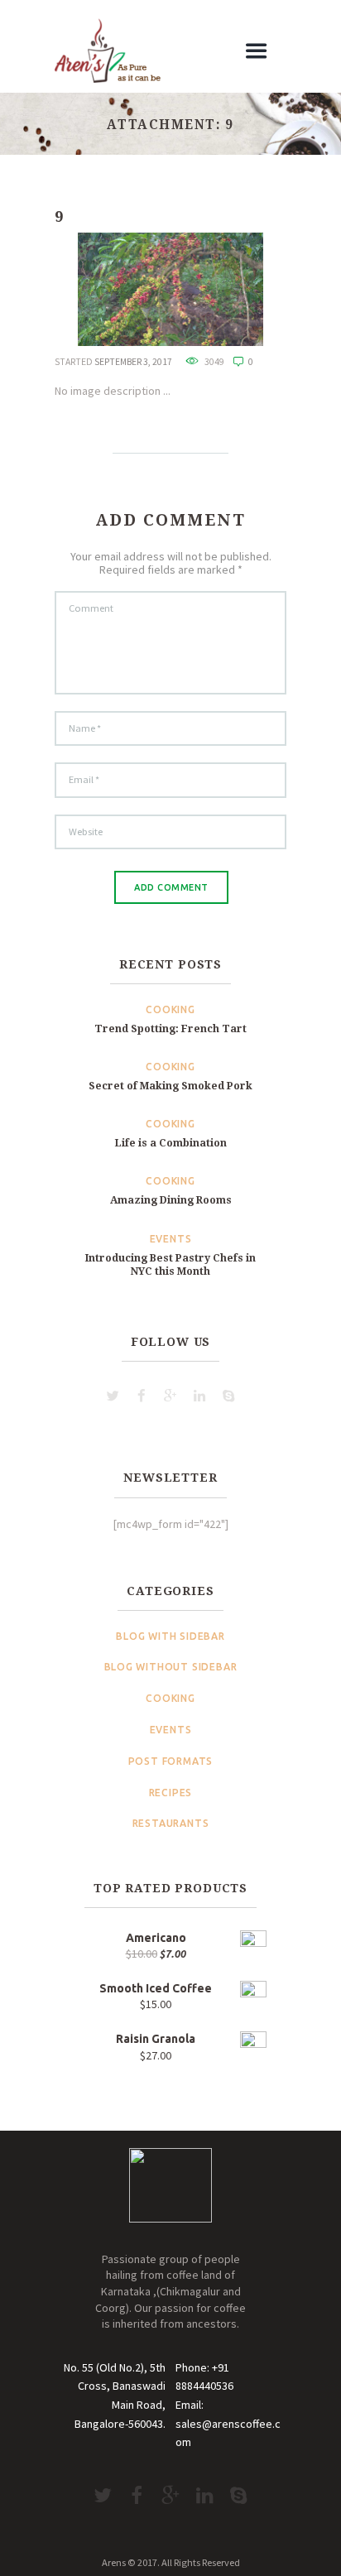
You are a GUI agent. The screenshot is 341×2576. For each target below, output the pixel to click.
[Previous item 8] (124, 289)
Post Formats (171, 1761)
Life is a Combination (171, 1143)
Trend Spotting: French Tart (170, 1028)
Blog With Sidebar (170, 1636)
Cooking (170, 1009)
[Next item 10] (217, 289)
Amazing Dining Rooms (171, 1200)
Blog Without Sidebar (171, 1667)
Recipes (171, 1793)
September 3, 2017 (133, 362)
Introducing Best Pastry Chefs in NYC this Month (170, 1264)
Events (171, 1239)
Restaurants (171, 1823)
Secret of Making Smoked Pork (170, 1086)
